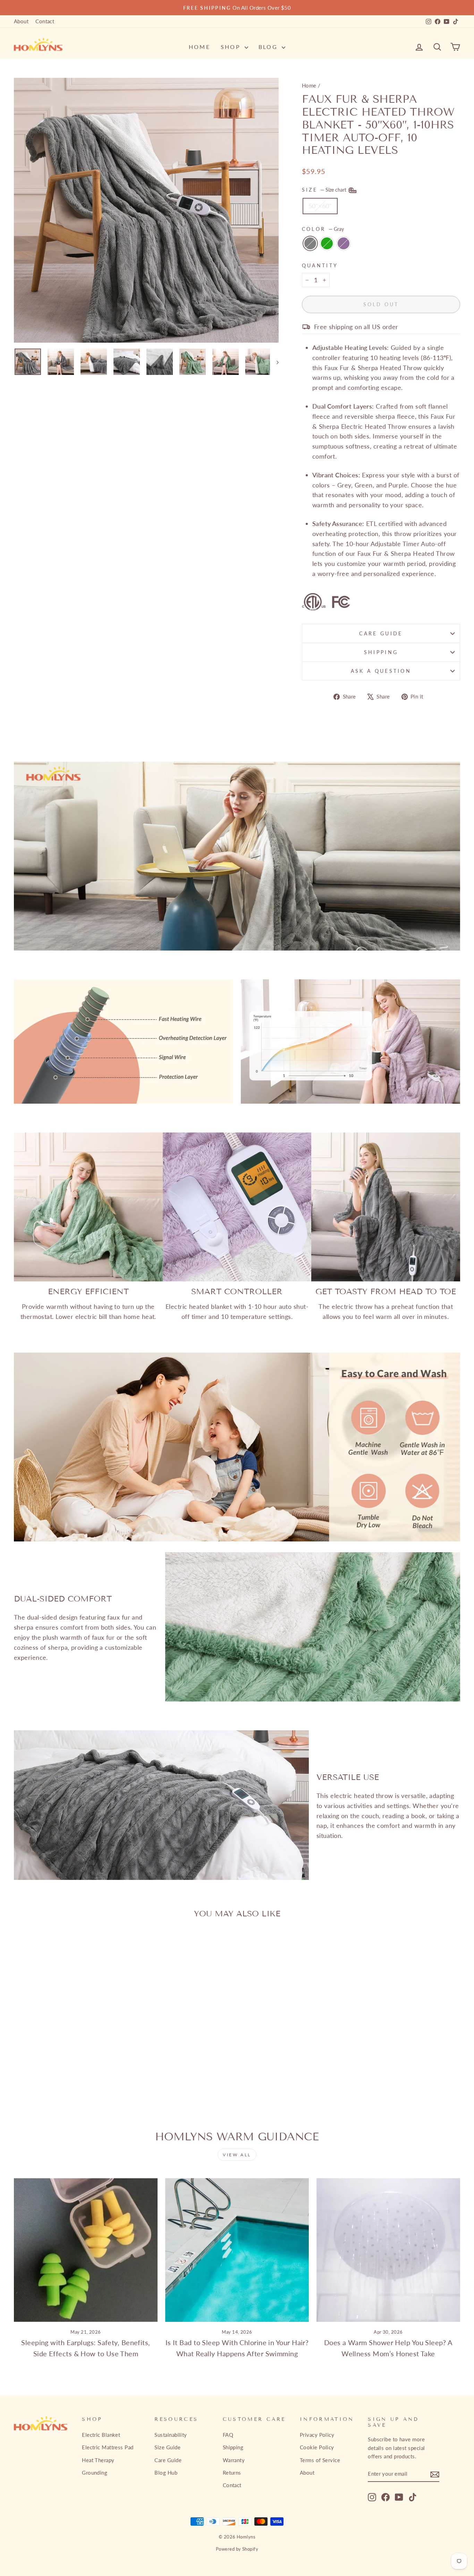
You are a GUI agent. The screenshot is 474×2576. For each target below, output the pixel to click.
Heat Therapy (98, 2460)
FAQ (228, 2435)
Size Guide (167, 2447)
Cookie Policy (317, 2447)
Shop (232, 47)
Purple (344, 243)
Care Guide (381, 633)
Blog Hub (166, 2473)
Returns (232, 2473)
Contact (45, 21)
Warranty (234, 2460)
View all (237, 2155)
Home (200, 47)
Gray (310, 243)
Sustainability (171, 2435)
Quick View (67, 2033)
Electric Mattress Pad (108, 2447)
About (21, 21)
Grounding (95, 2473)
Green (327, 243)
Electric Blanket (101, 2435)
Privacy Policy (317, 2435)
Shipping (381, 652)
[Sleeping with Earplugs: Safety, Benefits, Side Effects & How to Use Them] (86, 2250)
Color (323, 229)
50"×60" (320, 206)
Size (325, 190)
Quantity (320, 265)
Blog (269, 47)
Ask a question (381, 671)
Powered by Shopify (237, 2549)
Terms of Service (320, 2460)
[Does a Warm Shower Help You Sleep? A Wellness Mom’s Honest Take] (388, 2250)
